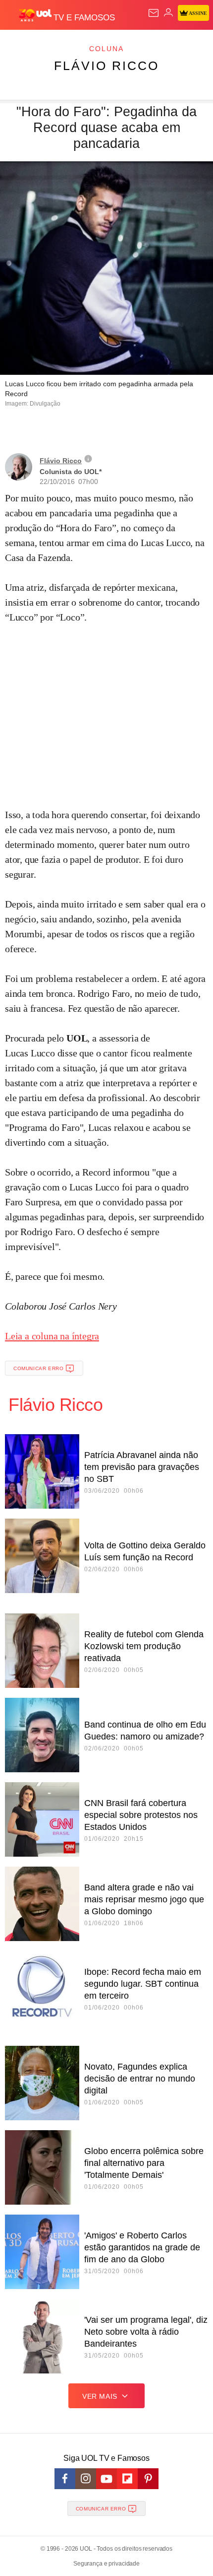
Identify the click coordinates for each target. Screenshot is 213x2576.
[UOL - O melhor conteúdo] (36, 15)
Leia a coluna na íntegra (52, 1336)
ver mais (100, 2396)
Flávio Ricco (106, 66)
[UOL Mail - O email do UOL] (154, 13)
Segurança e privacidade (106, 2564)
